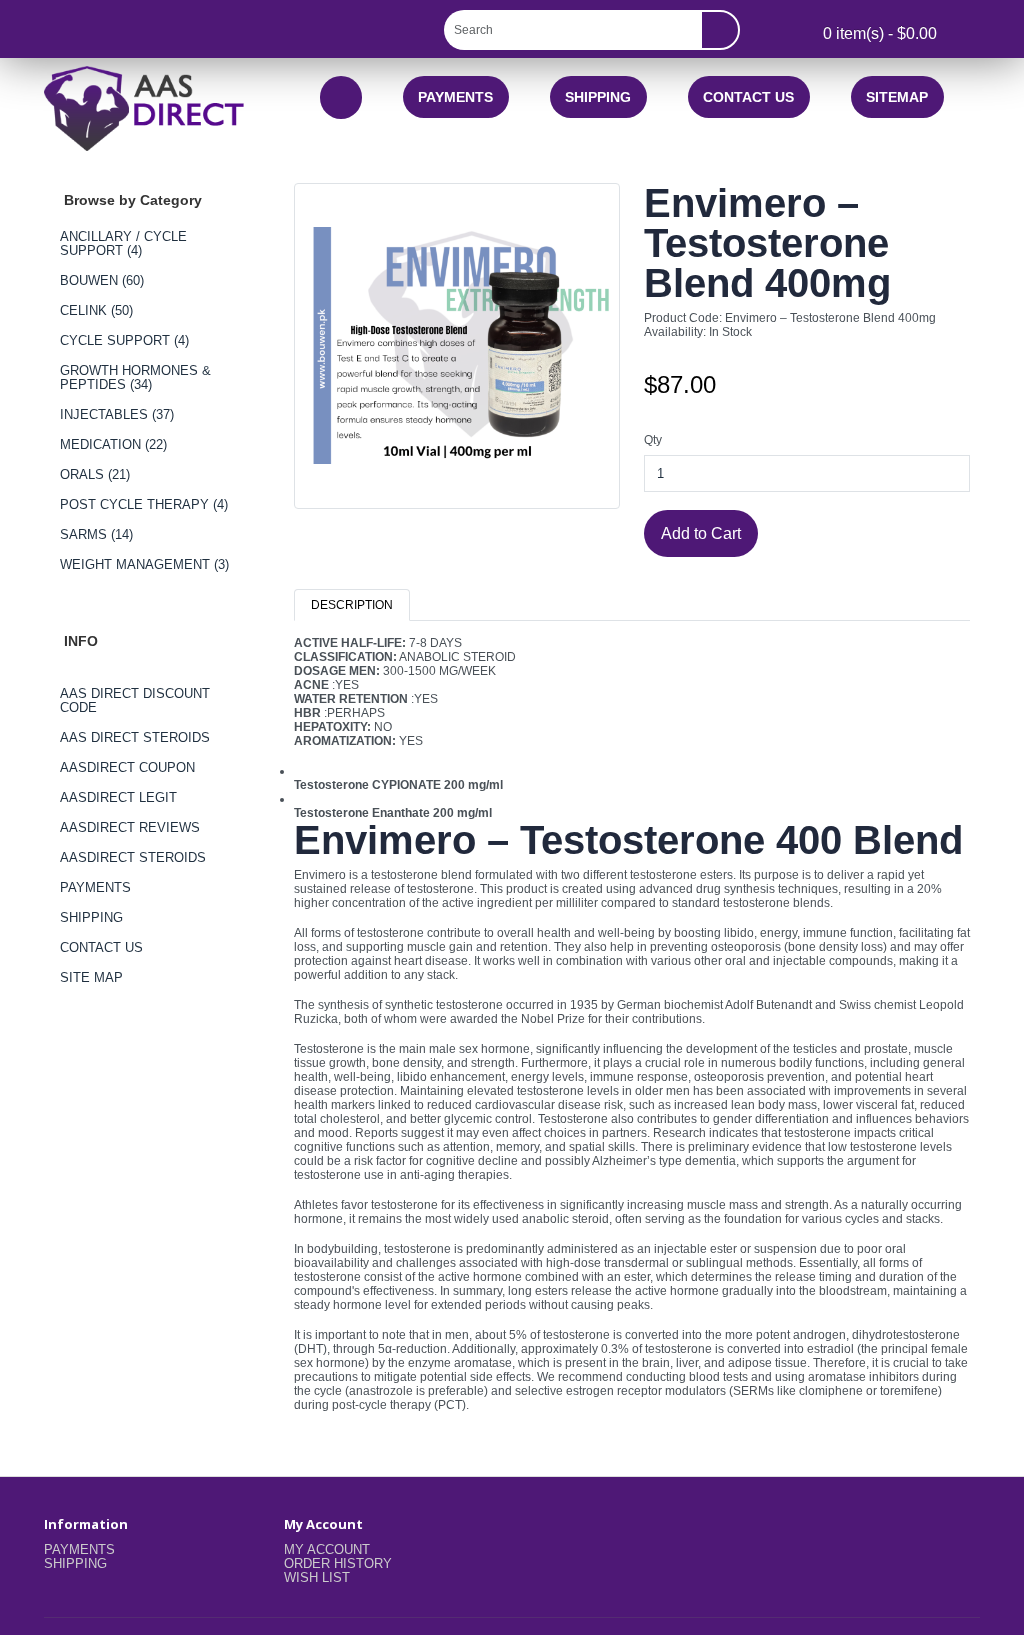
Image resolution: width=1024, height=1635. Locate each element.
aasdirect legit (118, 797)
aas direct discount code (135, 700)
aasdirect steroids (133, 857)
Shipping (598, 97)
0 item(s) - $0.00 (878, 33)
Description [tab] (352, 605)
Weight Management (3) (144, 564)
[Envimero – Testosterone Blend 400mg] (457, 353)
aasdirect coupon (127, 767)
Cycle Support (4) (124, 340)
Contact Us (748, 97)
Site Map (91, 977)
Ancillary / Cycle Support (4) (123, 243)
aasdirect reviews (130, 827)
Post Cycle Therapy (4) (144, 504)
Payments (455, 97)
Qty (653, 440)
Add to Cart (701, 533)
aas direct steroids (135, 737)
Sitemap (897, 97)
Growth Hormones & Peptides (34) (135, 377)
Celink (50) (96, 310)
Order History (338, 1563)
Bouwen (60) (102, 280)
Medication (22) (113, 444)
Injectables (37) (117, 414)
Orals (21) (95, 474)
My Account (327, 1549)
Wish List (317, 1577)
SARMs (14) (96, 534)
